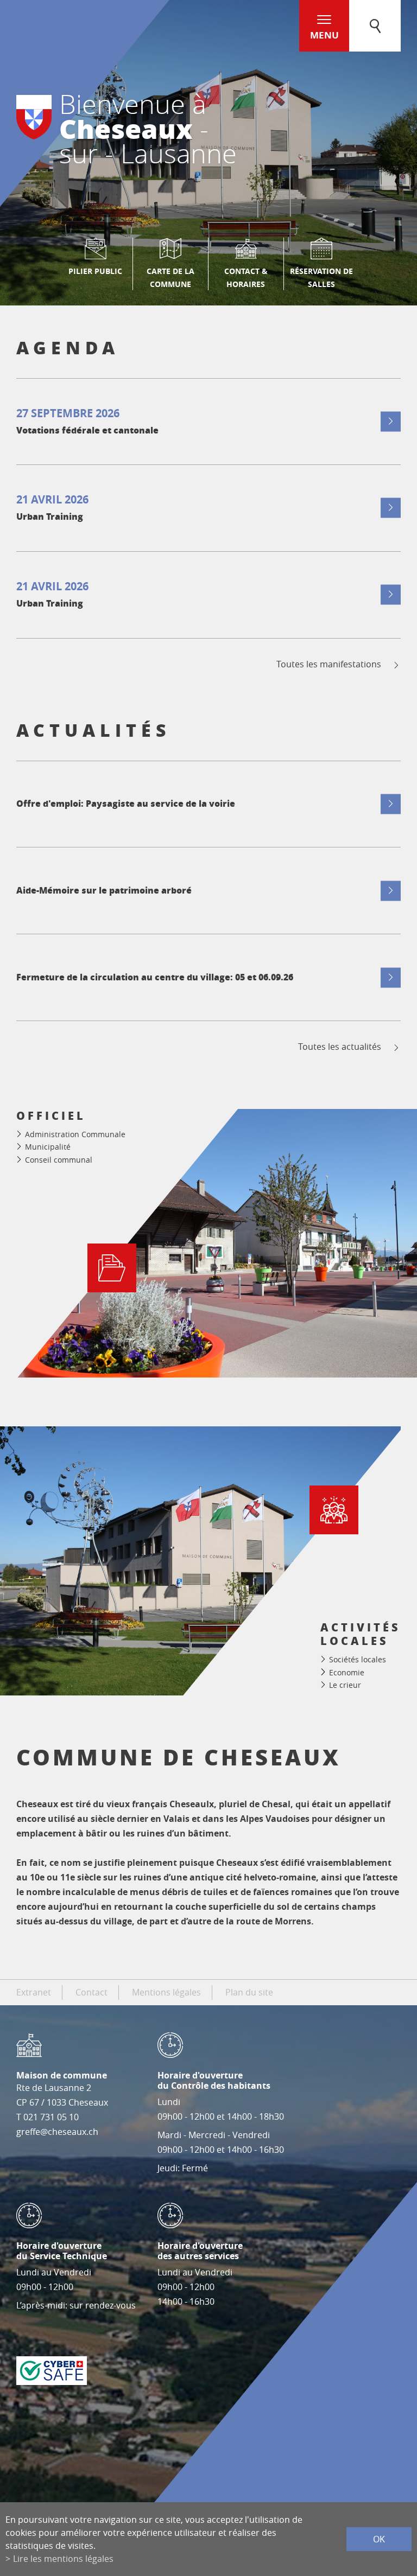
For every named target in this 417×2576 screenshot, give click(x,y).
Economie (347, 1672)
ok (379, 2539)
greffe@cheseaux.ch (57, 2132)
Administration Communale (75, 1134)
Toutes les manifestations (329, 664)
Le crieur (345, 1685)
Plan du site (249, 1992)
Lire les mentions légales (63, 2559)
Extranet (34, 1992)
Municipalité (48, 1147)
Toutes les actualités (340, 1047)
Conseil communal (59, 1160)
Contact (91, 1992)
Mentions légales (166, 1992)
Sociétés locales (358, 1659)
